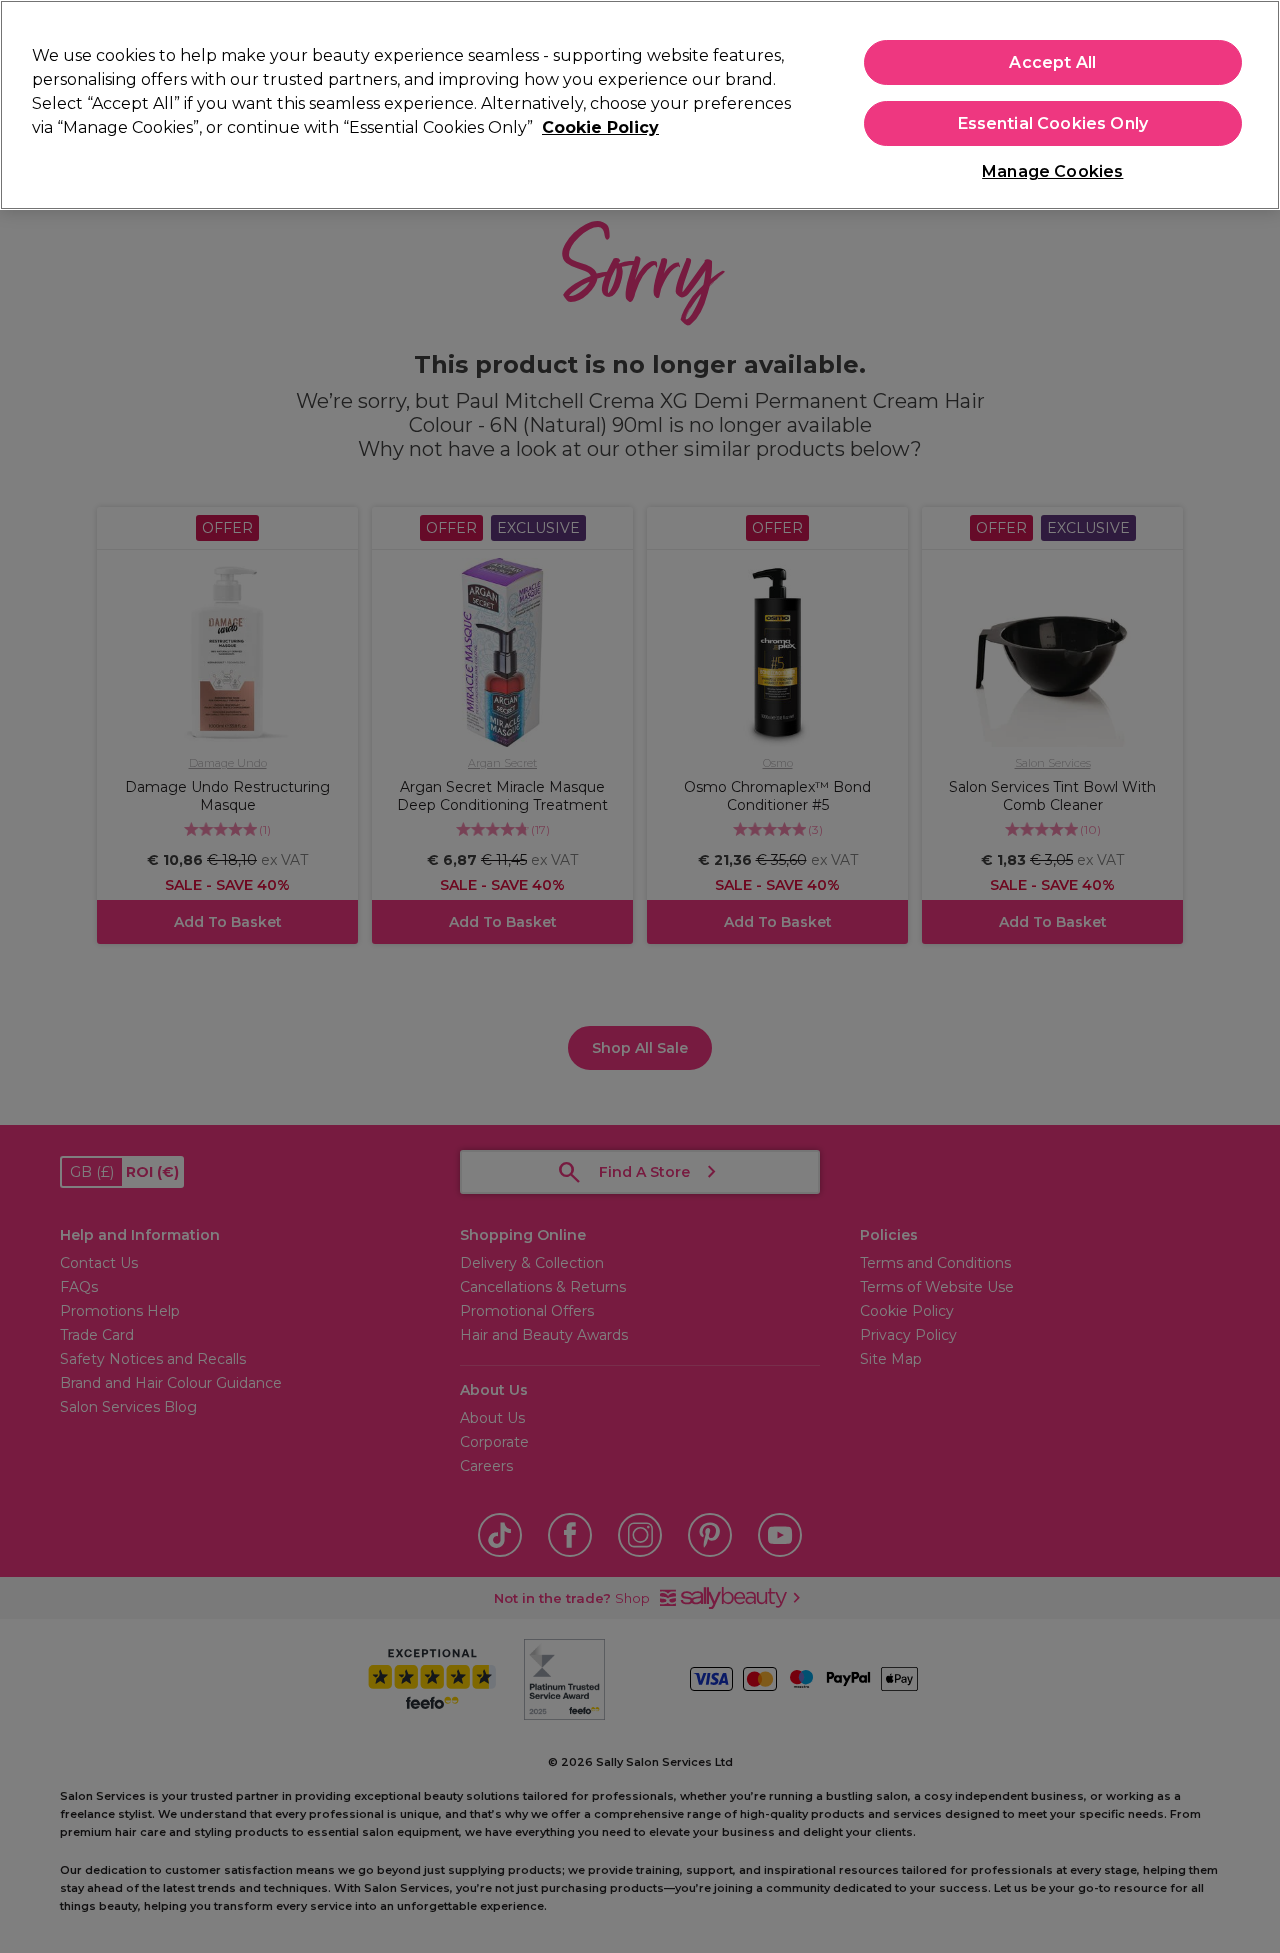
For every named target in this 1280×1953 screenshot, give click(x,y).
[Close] (1248, 103)
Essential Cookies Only (1053, 123)
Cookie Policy (600, 127)
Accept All (1052, 62)
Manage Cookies (1052, 171)
